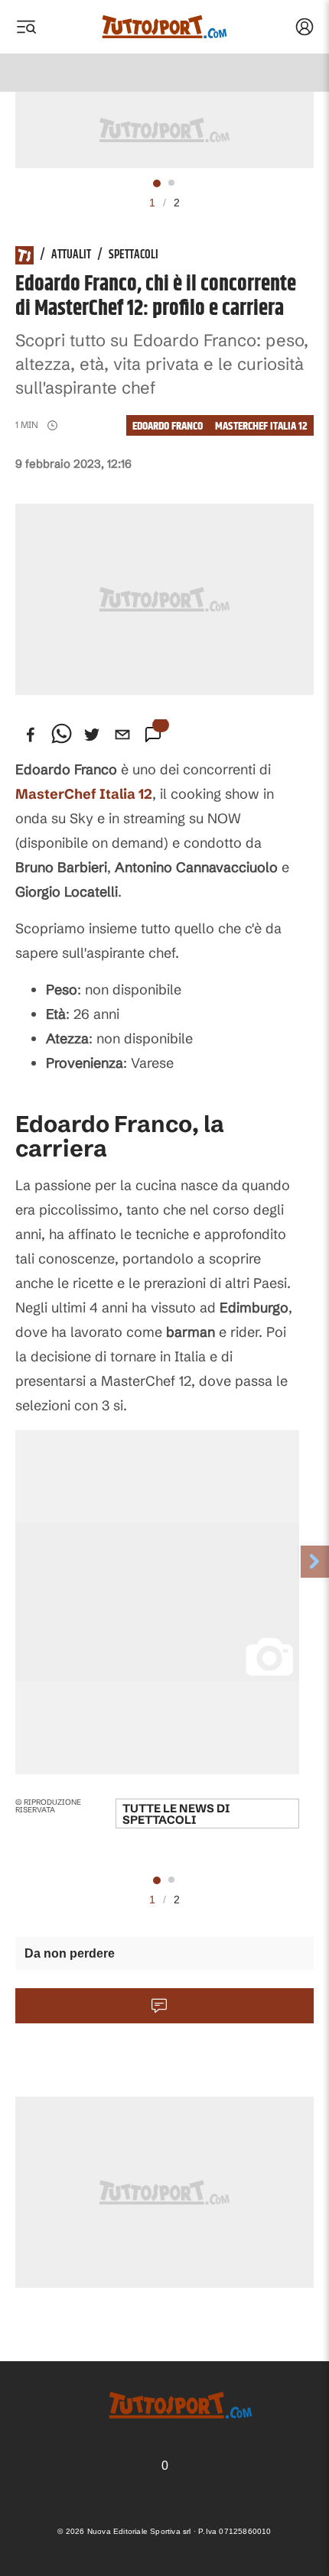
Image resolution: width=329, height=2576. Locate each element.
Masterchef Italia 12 (261, 426)
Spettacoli (134, 255)
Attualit (71, 255)
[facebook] (31, 735)
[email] (122, 735)
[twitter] (92, 735)
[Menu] (26, 27)
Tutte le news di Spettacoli (176, 1814)
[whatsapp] (61, 735)
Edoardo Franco (168, 426)
